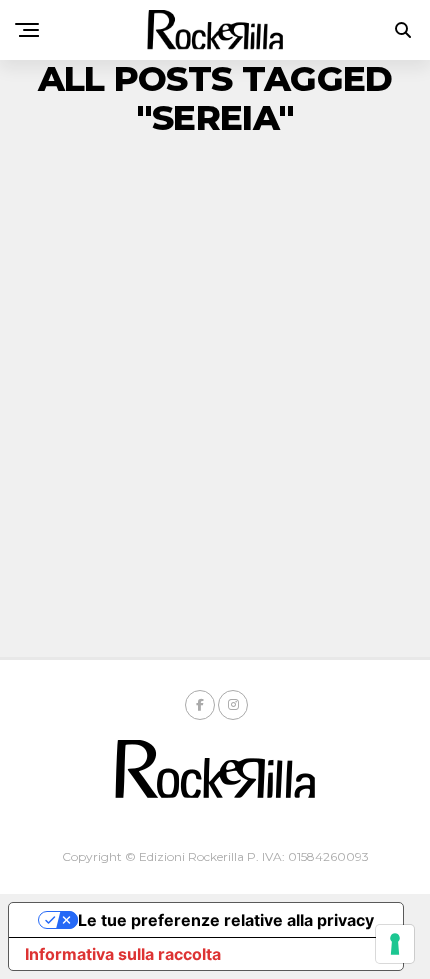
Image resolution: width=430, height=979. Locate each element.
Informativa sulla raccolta (123, 954)
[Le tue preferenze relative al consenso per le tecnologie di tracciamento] (395, 944)
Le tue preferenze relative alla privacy (226, 920)
